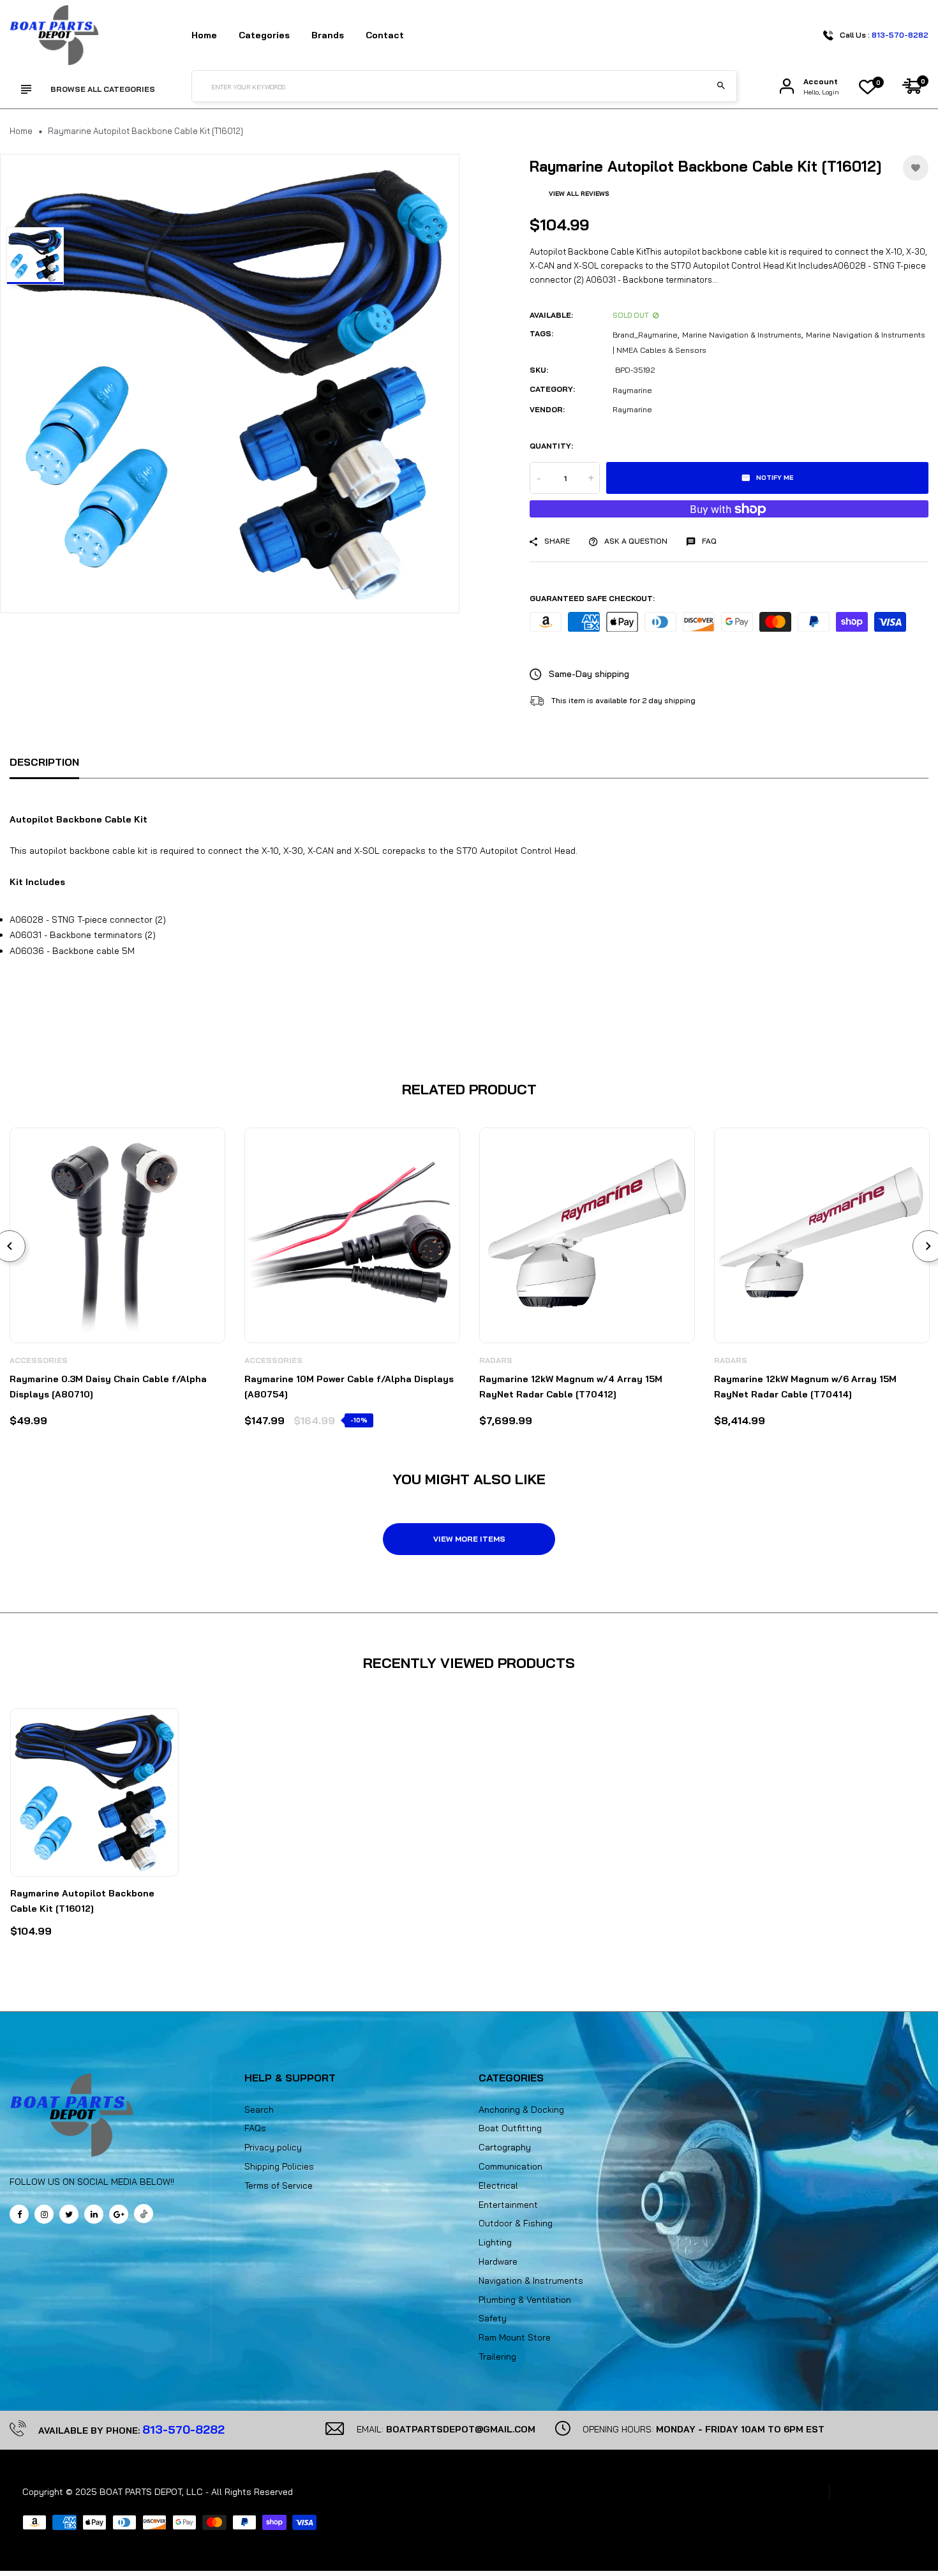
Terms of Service (279, 2185)
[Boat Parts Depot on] (94, 2214)
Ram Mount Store (515, 2337)
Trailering (497, 2356)
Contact (385, 35)
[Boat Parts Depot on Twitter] (69, 2214)
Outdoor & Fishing (516, 2223)
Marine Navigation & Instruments (742, 335)
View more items (469, 1539)
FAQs (255, 2128)
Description (44, 762)
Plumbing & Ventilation (525, 2300)
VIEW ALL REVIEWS (579, 194)
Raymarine (632, 390)
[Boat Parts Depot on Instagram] (44, 2214)
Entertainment (508, 2205)
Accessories (39, 1360)
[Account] (787, 86)
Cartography (505, 2147)
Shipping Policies (279, 2166)
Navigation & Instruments (531, 2281)
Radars (496, 1360)
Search (259, 2110)
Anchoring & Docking (521, 2110)
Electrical (498, 2185)
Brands (328, 35)
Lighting (495, 2242)
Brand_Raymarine (645, 335)
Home (204, 35)
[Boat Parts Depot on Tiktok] (144, 2214)
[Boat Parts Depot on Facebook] (19, 2214)
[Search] (721, 86)
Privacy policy (273, 2147)
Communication (510, 2166)
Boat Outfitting (510, 2128)
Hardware (498, 2261)
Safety (493, 2318)
